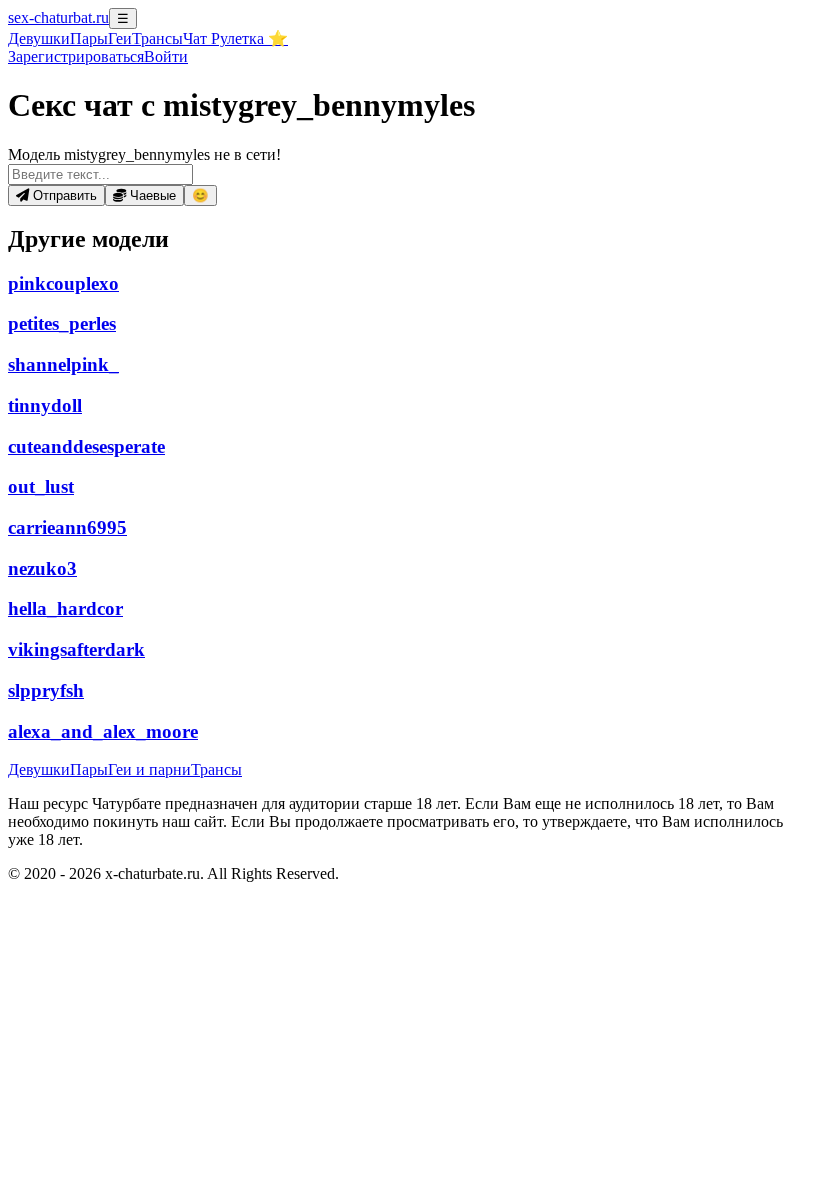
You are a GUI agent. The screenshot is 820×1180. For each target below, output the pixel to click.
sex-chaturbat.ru (58, 17)
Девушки (39, 38)
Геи (120, 38)
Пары (89, 38)
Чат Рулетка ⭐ (235, 38)
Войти (166, 56)
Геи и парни (149, 769)
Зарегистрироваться (76, 56)
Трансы (157, 38)
